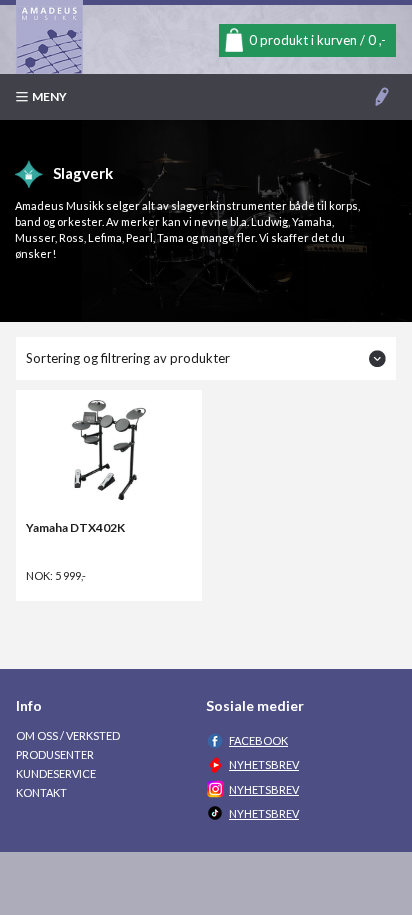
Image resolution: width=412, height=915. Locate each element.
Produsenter (55, 754)
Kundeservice (56, 773)
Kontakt (41, 792)
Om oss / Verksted (68, 735)
